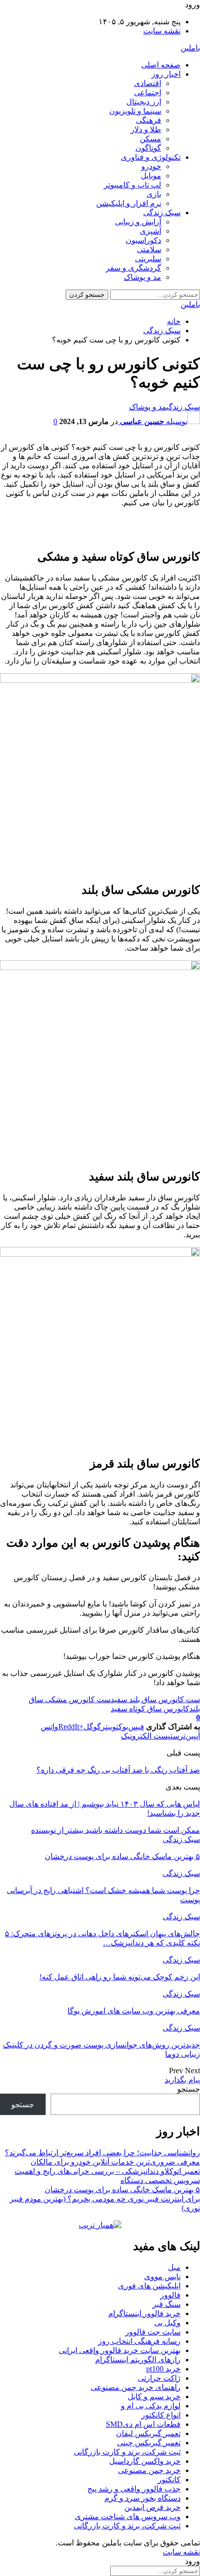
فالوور (170, 2295)
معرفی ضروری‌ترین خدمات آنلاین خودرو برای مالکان (115, 2162)
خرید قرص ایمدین (152, 2507)
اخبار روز (166, 74)
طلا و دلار (146, 129)
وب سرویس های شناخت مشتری (128, 2516)
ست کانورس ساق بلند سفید (155, 1699)
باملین (190, 48)
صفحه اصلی (161, 65)
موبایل (151, 176)
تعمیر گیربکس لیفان (148, 2433)
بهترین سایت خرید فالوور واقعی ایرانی (120, 2350)
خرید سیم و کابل (154, 2397)
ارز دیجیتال (144, 102)
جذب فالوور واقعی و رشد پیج (134, 2489)
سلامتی (149, 249)
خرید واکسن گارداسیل (145, 2461)
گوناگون (148, 148)
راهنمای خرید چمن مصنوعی (136, 2387)
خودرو (151, 166)
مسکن (150, 139)
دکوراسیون (143, 240)
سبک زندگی (162, 213)
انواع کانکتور (161, 2415)
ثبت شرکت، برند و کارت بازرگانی (127, 2452)
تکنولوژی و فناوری (151, 157)
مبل (174, 2267)
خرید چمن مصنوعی (149, 2470)
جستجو (189, 2089)
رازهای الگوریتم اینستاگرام (138, 2360)
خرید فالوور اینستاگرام (144, 2313)
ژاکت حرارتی (159, 2378)
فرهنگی (149, 120)
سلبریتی (148, 259)
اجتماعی (148, 93)
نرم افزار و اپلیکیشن (129, 203)
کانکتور (169, 2480)
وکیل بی (167, 2323)
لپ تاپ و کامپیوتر (133, 185)
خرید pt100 (163, 2369)
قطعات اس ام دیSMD (143, 2424)
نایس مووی (162, 2277)
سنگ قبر (167, 2304)
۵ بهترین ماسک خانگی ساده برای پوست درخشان (122, 2190)
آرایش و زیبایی (138, 222)
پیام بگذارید (182, 2080)
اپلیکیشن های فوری (149, 2286)
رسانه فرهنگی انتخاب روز (139, 2341)
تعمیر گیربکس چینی (149, 2443)
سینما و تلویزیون (135, 111)
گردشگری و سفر (133, 268)
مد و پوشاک (142, 277)
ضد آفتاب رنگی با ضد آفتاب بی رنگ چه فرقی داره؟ (118, 1770)
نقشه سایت (162, 31)
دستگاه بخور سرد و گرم (142, 2498)
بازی (154, 194)
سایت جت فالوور (153, 2332)
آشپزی (150, 231)
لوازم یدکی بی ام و (151, 2406)
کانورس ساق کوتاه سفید (150, 1709)
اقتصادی (148, 83)
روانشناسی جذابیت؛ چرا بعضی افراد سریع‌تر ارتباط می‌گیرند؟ (102, 2153)
